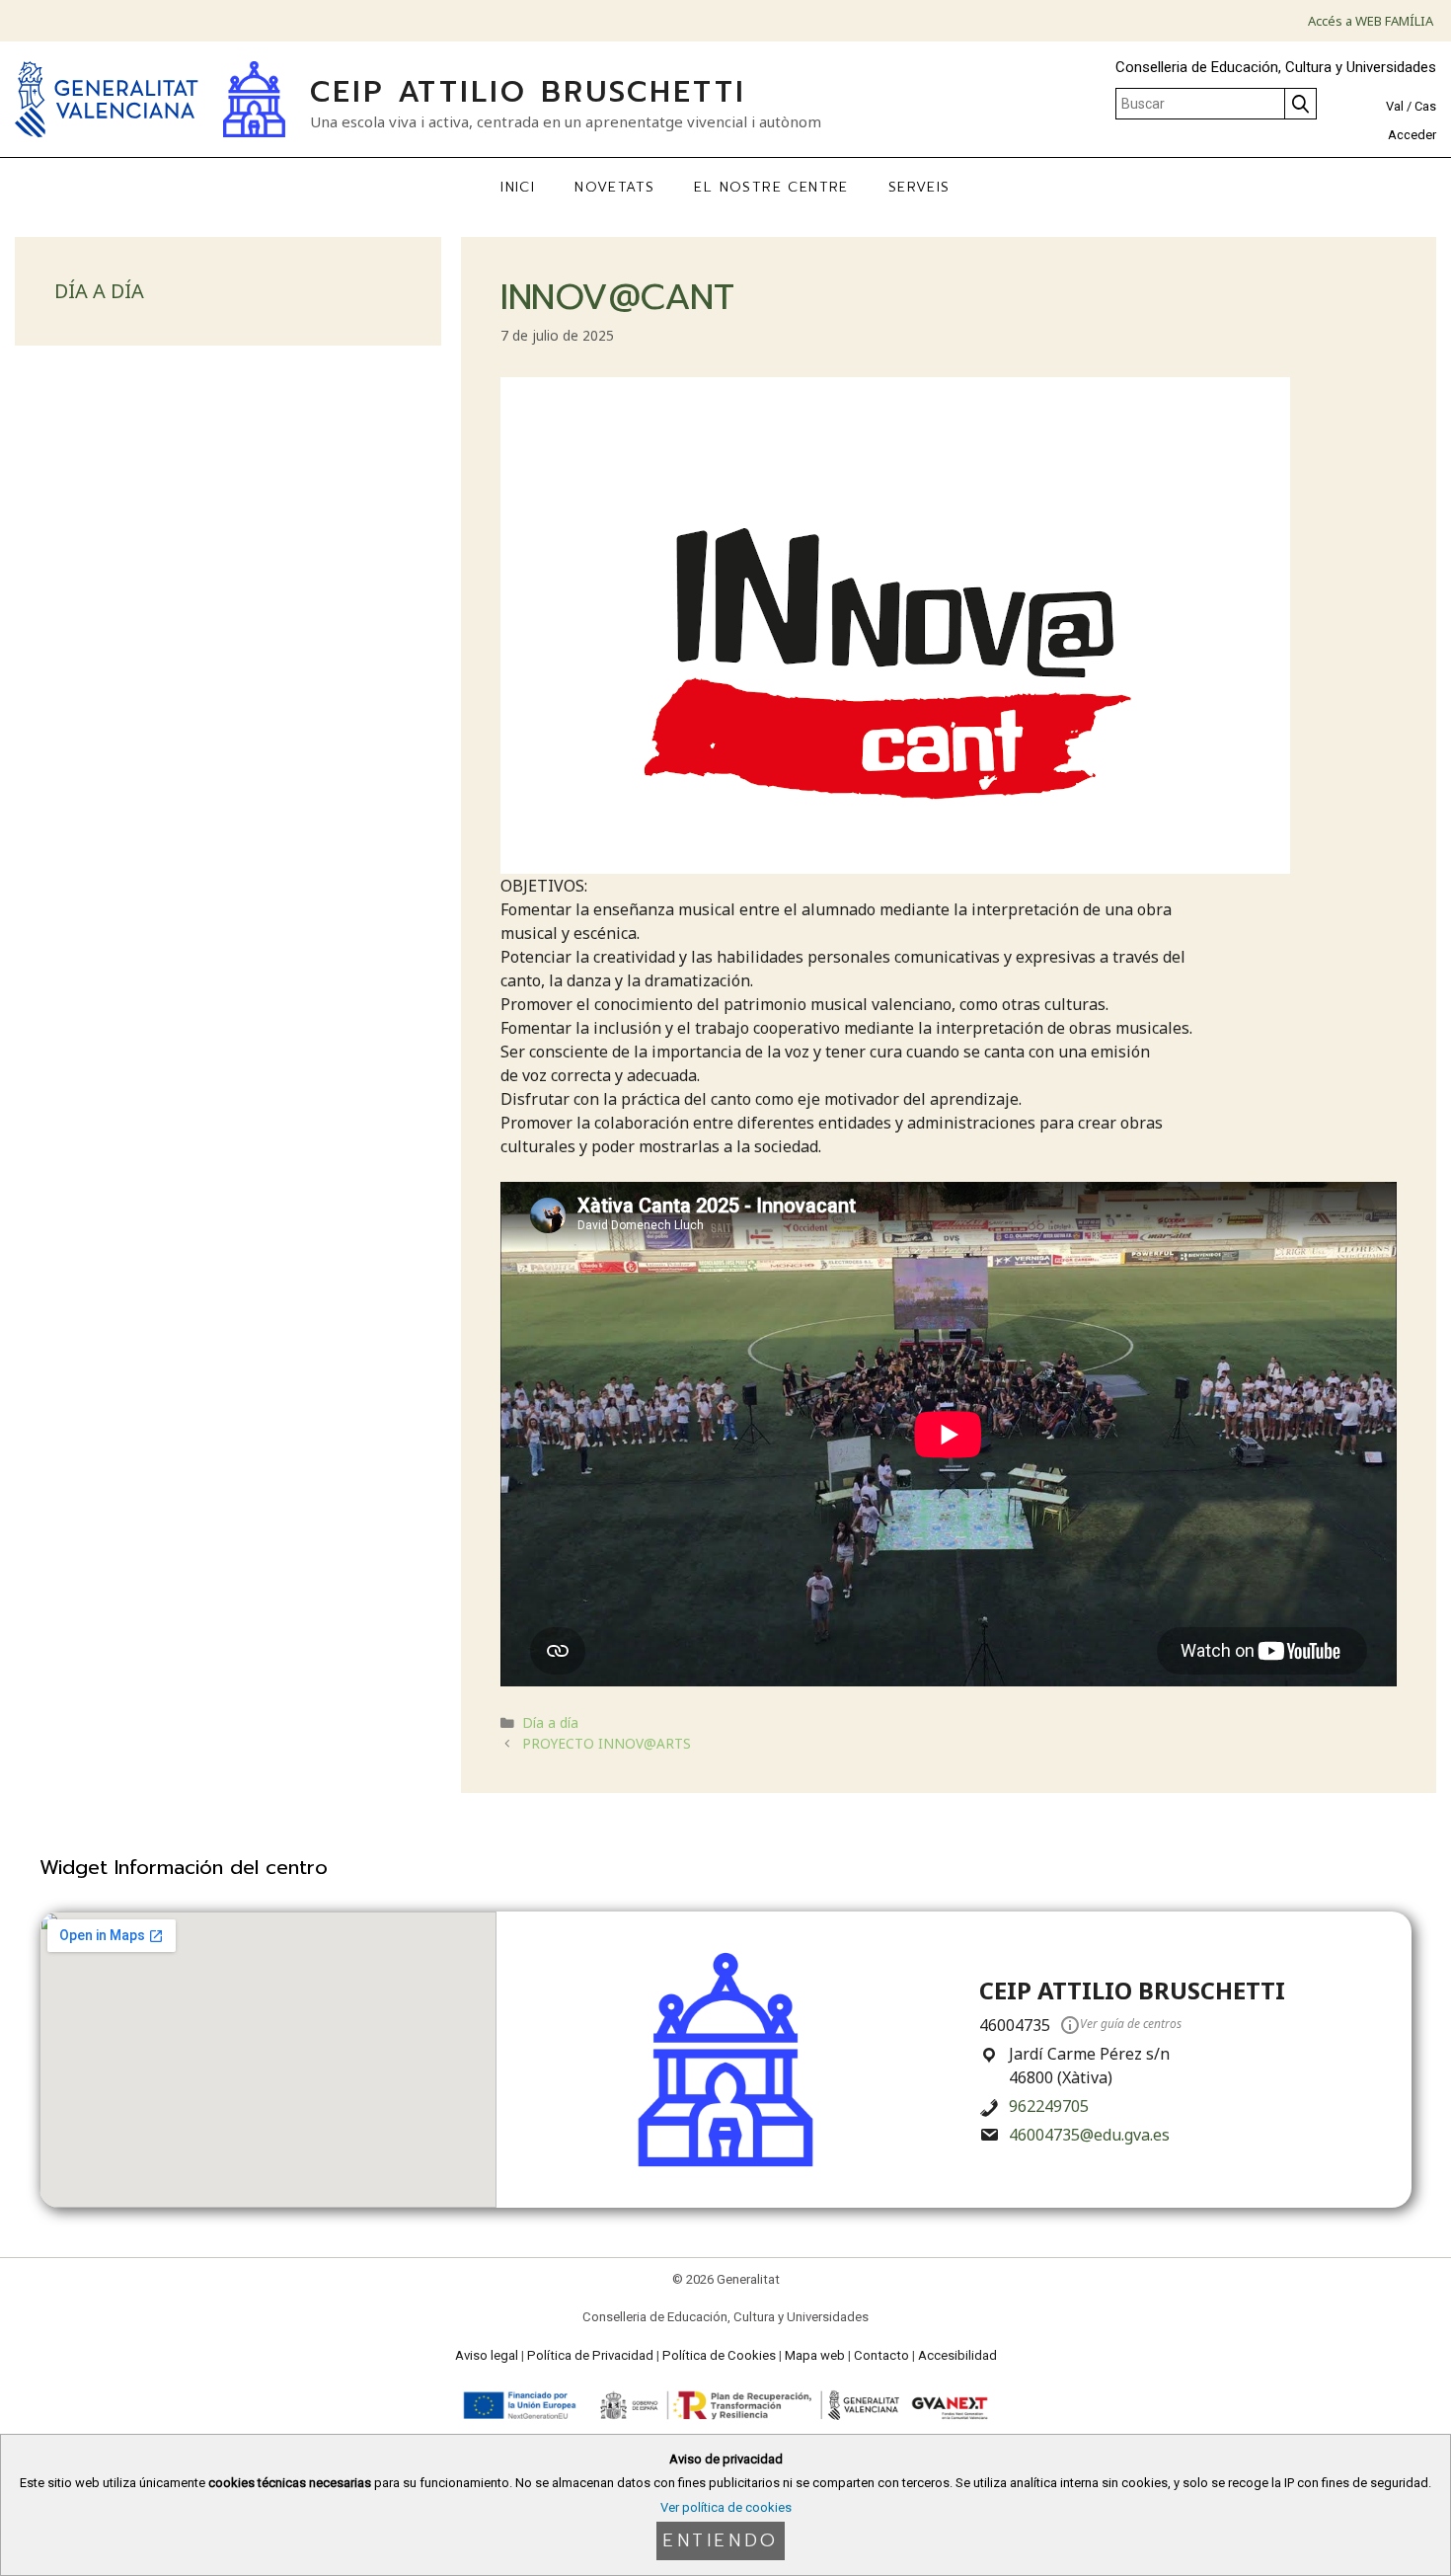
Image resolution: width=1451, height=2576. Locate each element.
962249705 (1049, 2106)
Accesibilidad (957, 2355)
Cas (1425, 106)
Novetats (614, 187)
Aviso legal (487, 2355)
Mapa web (815, 2355)
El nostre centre (771, 187)
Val (1395, 106)
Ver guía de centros (1131, 2024)
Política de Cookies (719, 2355)
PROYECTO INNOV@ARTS (607, 1743)
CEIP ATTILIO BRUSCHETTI (528, 92)
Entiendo (721, 2540)
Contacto (881, 2355)
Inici (518, 187)
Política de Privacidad (590, 2355)
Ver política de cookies (726, 2507)
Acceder (1412, 135)
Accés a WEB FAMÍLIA (1371, 21)
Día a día (550, 1722)
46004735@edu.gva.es (1089, 2135)
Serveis (919, 187)
